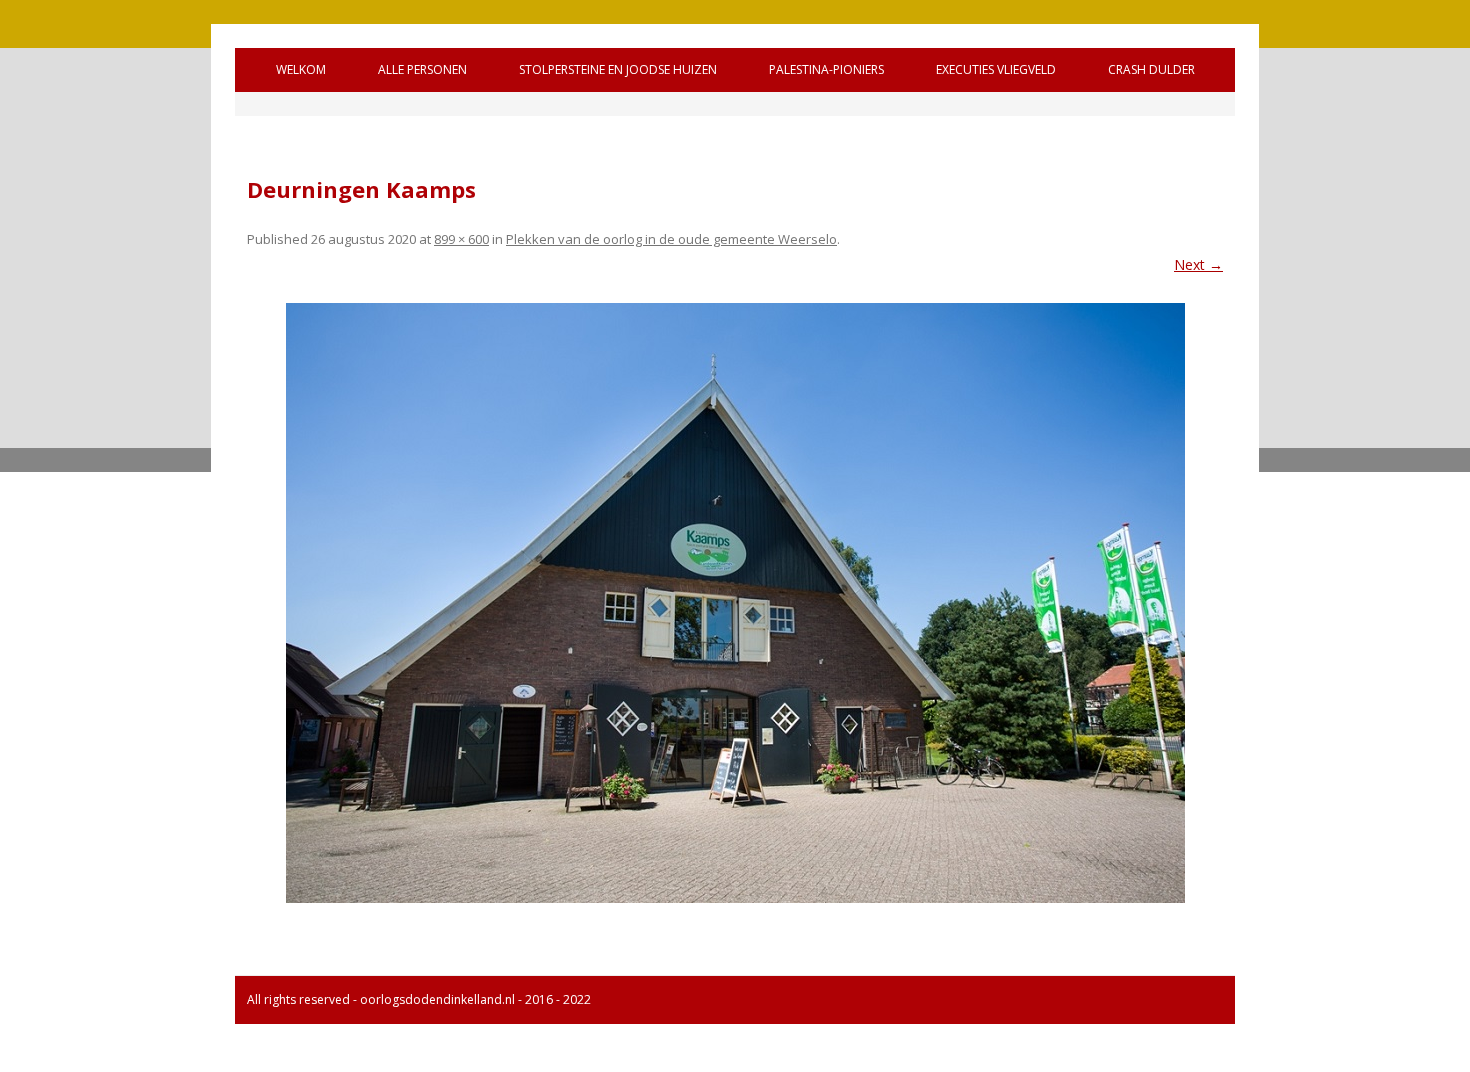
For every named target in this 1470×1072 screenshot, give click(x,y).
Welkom (301, 69)
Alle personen (422, 69)
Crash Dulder (1151, 69)
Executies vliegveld (996, 69)
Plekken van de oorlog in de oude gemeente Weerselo (671, 239)
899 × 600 (461, 239)
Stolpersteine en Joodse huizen (618, 69)
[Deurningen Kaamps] (735, 603)
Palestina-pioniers (826, 69)
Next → (1198, 264)
